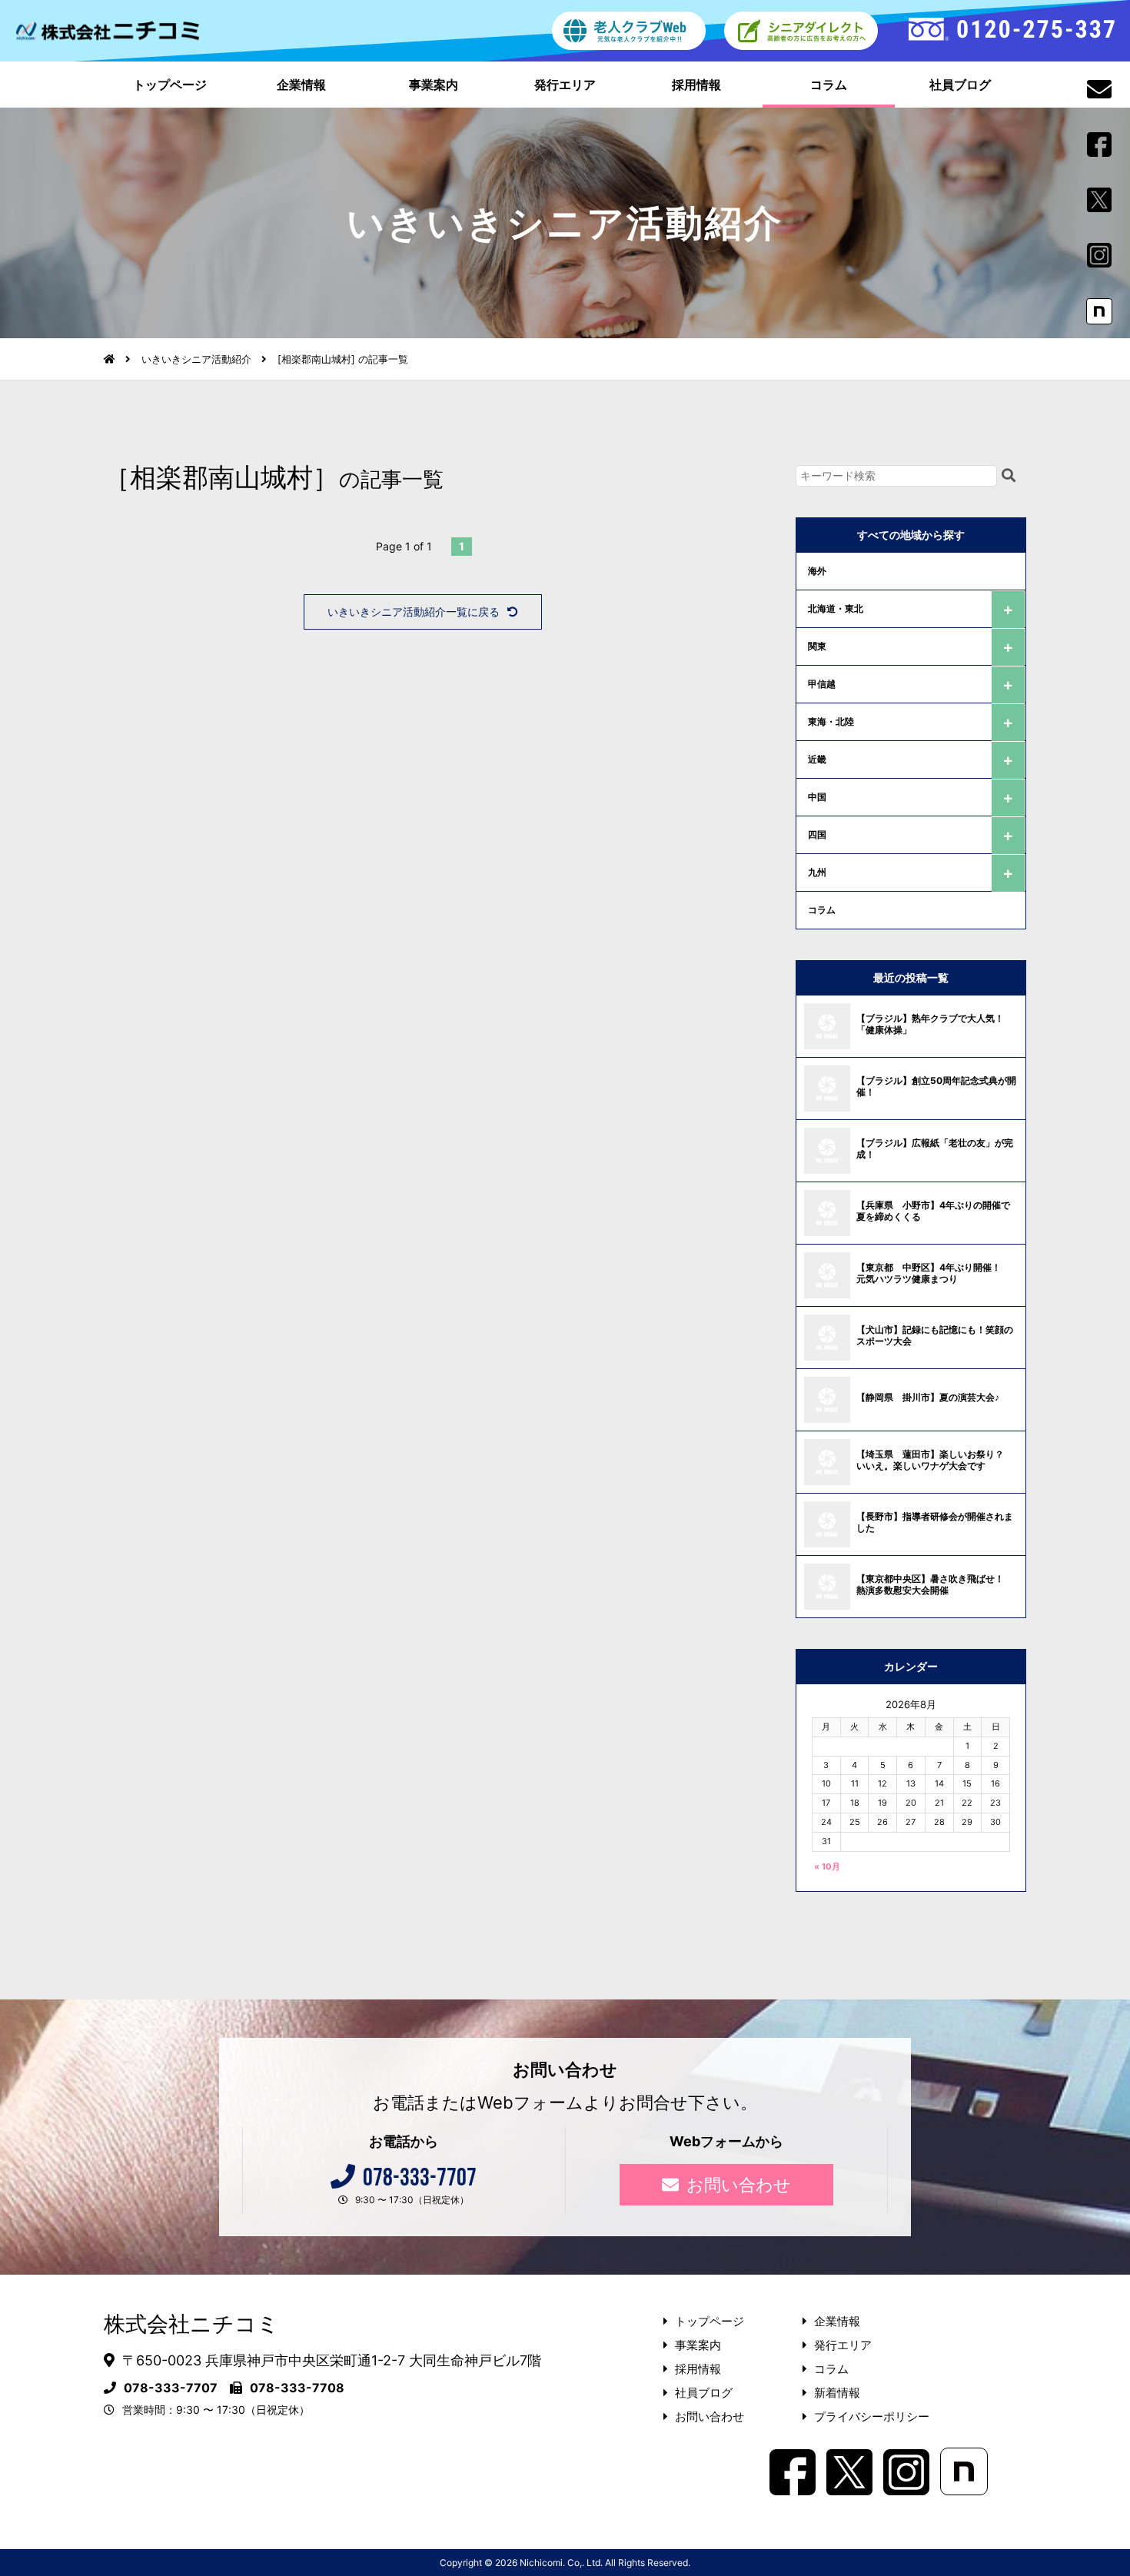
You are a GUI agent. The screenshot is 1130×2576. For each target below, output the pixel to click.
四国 (817, 834)
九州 (817, 872)
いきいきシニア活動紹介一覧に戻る (414, 612)
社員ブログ (960, 85)
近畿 (817, 759)
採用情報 (696, 85)
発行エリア (565, 85)
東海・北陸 (831, 721)
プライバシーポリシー (872, 2416)
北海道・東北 (836, 608)
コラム (829, 85)
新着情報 (837, 2393)
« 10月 (827, 1866)
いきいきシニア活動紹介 (196, 359)
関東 (817, 646)
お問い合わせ (739, 2185)
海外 (817, 571)
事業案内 (434, 85)
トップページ (170, 85)
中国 (817, 797)
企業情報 (301, 85)
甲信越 (822, 684)
